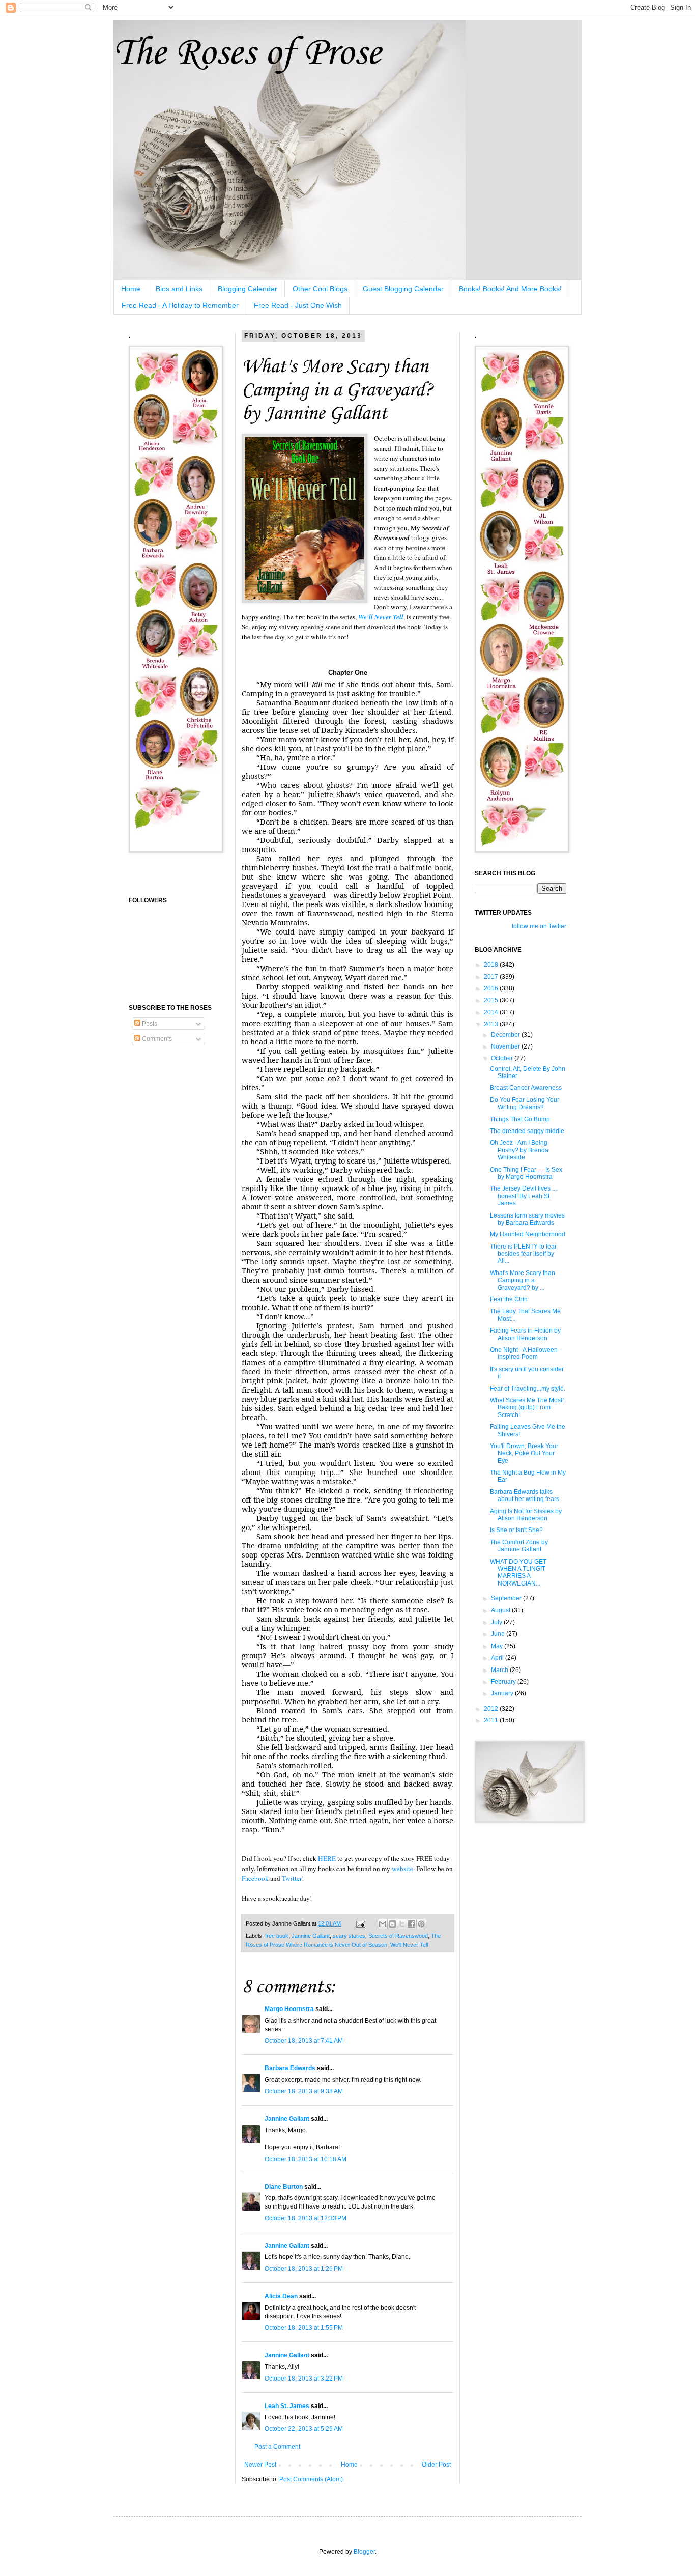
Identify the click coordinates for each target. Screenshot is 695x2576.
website (402, 1869)
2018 (492, 965)
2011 (492, 1720)
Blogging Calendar (248, 289)
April (498, 1658)
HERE (327, 1858)
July (497, 1622)
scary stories (349, 1936)
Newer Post (260, 2465)
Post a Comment (277, 2447)
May (498, 1646)
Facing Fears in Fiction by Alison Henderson (525, 1334)
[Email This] (383, 1924)
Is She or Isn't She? (516, 1530)
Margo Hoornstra (289, 2009)
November (506, 1046)
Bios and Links (179, 289)
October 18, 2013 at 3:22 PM (304, 2379)
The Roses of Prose (247, 54)
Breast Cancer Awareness (526, 1088)
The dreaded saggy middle (527, 1131)
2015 (492, 1000)
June (499, 1634)
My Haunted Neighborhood (528, 1234)
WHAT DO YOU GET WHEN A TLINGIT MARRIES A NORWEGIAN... (518, 1573)
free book (277, 1936)
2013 (492, 1024)
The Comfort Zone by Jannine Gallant (519, 1546)
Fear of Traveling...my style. (528, 1389)
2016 (492, 988)
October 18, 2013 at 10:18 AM (306, 2159)
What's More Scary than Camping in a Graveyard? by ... (523, 1280)
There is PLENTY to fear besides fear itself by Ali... (523, 1254)
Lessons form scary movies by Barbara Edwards (527, 1219)
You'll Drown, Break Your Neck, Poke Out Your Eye (524, 1453)
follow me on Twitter (539, 926)
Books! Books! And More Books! (510, 289)
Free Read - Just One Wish (298, 305)
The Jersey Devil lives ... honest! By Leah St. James (523, 1196)
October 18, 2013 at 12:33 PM (306, 2218)
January (503, 1693)
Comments (156, 1039)
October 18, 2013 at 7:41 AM (304, 2041)
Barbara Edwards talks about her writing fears (525, 1495)
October (503, 1058)
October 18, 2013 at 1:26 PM (304, 2269)
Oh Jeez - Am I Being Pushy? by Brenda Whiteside (519, 1150)
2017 (492, 977)
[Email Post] (360, 1923)
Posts (149, 1024)
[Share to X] (402, 1924)
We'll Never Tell (381, 617)
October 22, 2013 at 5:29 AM (304, 2429)
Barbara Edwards (290, 2068)
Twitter (292, 1878)
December (506, 1035)
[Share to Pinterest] (421, 1924)
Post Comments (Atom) (311, 2479)
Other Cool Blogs (320, 289)
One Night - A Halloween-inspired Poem (525, 1353)
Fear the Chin (509, 1299)
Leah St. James (287, 2406)
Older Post (436, 2465)
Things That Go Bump (520, 1119)
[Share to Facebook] (412, 1924)
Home (131, 289)
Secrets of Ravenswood (398, 1936)
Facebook (255, 1878)
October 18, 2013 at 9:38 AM (304, 2091)
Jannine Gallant (311, 1936)
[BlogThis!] (392, 1924)
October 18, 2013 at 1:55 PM (304, 2328)
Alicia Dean (281, 2296)
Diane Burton (284, 2187)
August (501, 1610)
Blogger (364, 2552)
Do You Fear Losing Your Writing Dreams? (525, 1103)
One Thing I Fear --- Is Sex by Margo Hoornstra (526, 1173)
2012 (492, 1709)
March (500, 1670)
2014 (492, 1012)
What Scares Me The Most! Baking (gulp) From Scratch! (527, 1408)
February (504, 1682)
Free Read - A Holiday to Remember (180, 305)
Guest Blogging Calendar (403, 289)
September (507, 1598)
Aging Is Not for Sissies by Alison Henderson (526, 1515)
